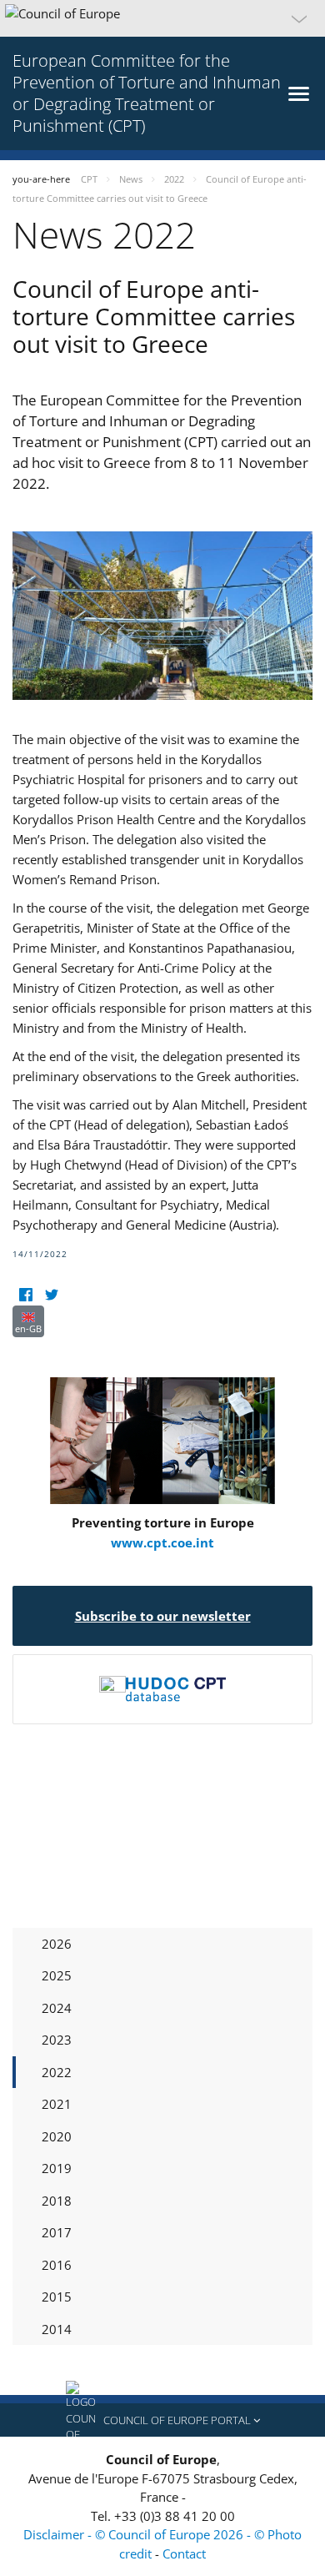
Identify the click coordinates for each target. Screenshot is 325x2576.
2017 (57, 2232)
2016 (57, 2265)
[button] (162, 18)
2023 (57, 2040)
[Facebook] (25, 1295)
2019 (57, 2168)
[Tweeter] (51, 1295)
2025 (57, 1975)
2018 (57, 2201)
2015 (57, 2297)
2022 (57, 2072)
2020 (57, 2136)
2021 (57, 2104)
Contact (184, 2553)
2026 (57, 1944)
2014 (57, 2329)
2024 (57, 2008)
